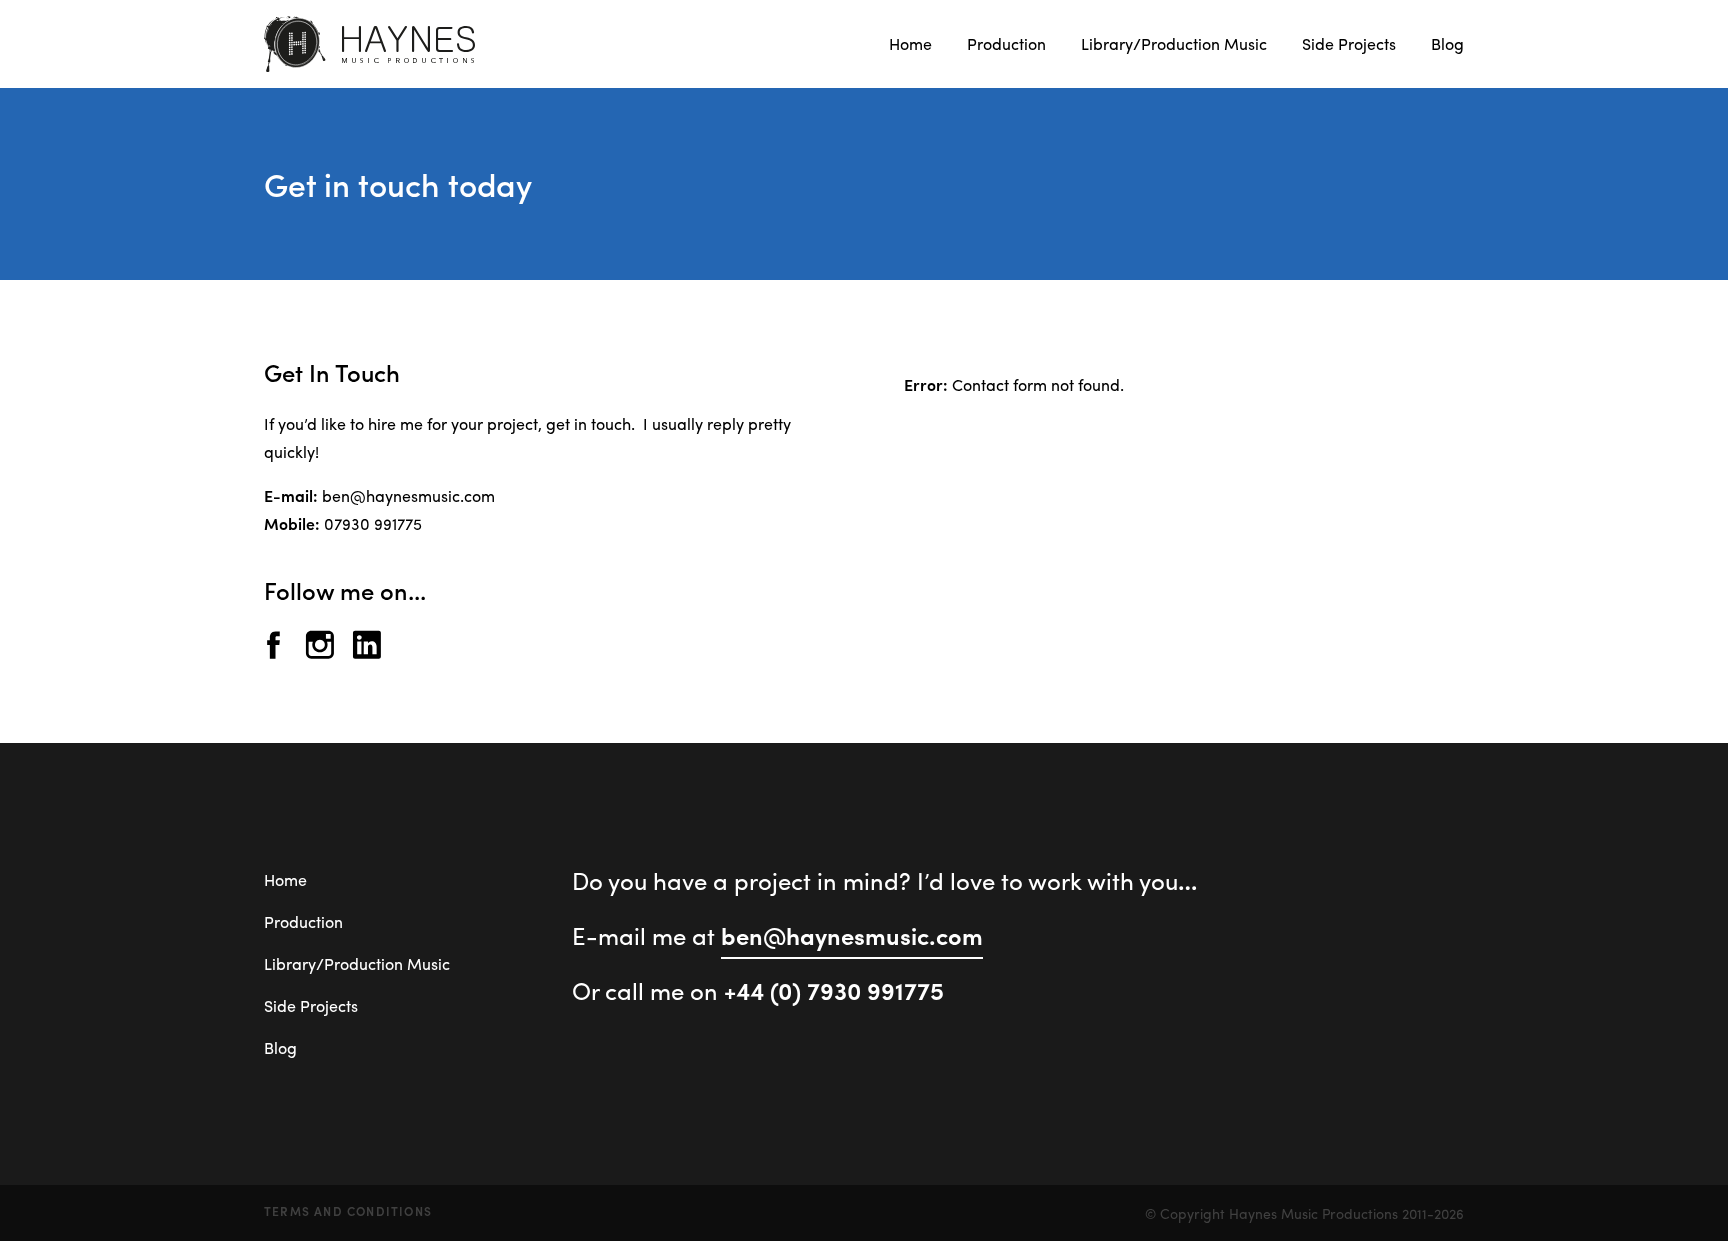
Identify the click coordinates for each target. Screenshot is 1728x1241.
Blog (1447, 43)
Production (1006, 43)
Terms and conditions (348, 1211)
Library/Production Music (1174, 43)
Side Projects (1349, 43)
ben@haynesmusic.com (408, 495)
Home (910, 43)
